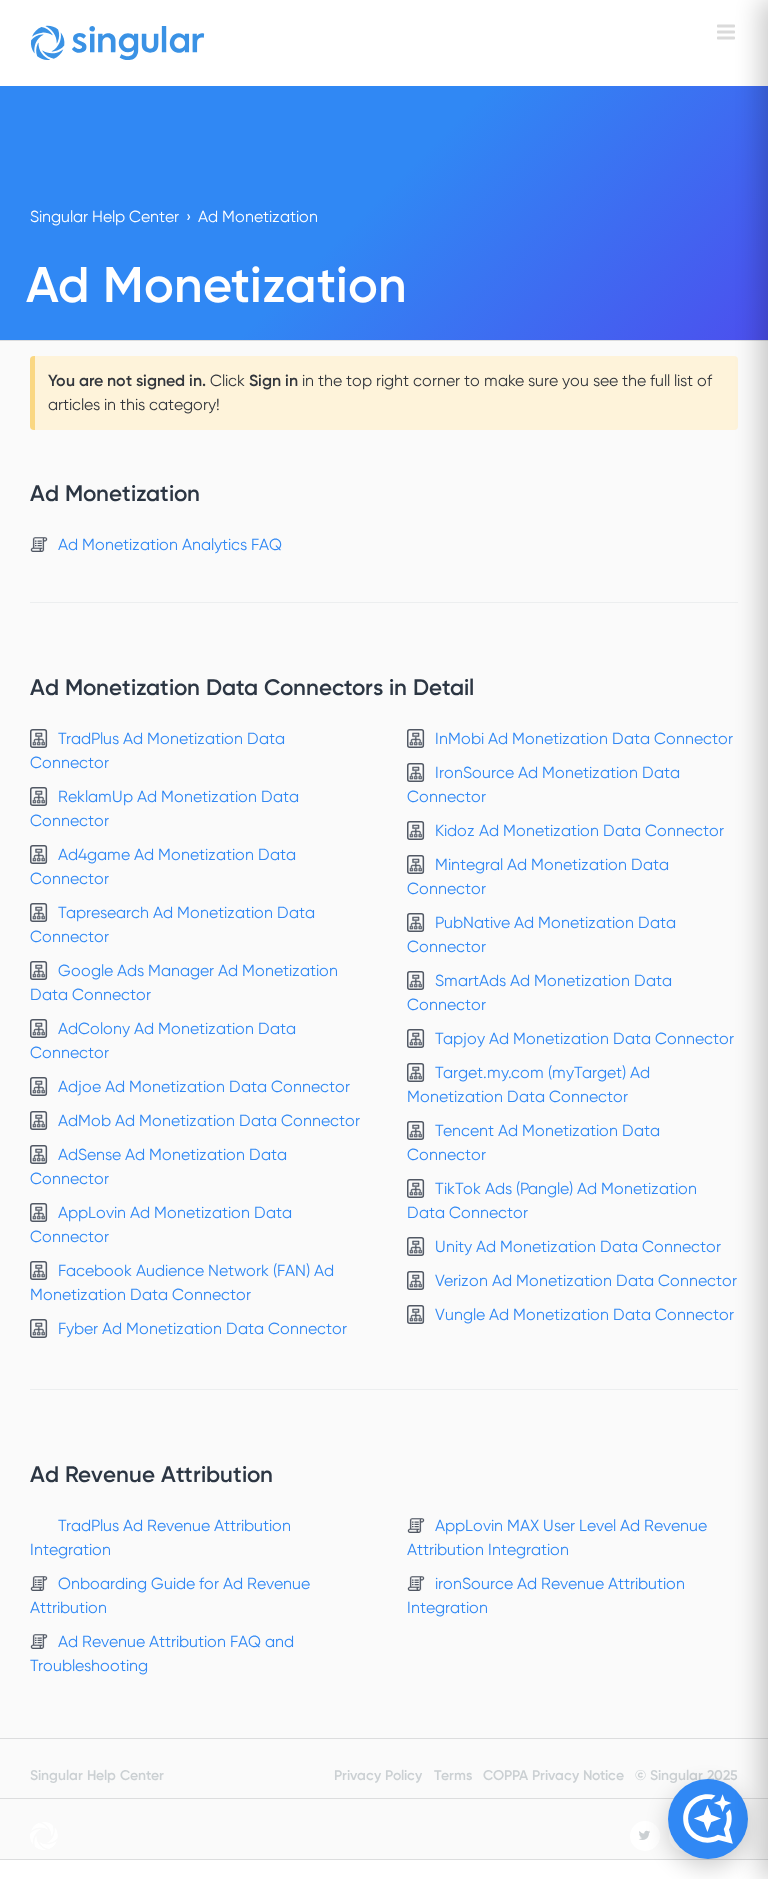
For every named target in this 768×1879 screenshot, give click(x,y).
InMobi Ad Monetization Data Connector (584, 738)
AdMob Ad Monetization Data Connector (209, 1120)
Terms (453, 1775)
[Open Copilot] (708, 1819)
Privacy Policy (378, 1775)
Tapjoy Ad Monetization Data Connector (584, 1038)
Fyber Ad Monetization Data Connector (202, 1328)
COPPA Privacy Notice (553, 1775)
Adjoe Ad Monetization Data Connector (204, 1086)
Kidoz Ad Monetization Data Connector (579, 830)
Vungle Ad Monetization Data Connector (584, 1314)
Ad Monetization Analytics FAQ (170, 544)
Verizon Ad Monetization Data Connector (586, 1280)
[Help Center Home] (117, 43)
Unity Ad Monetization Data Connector (578, 1246)
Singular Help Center (104, 216)
